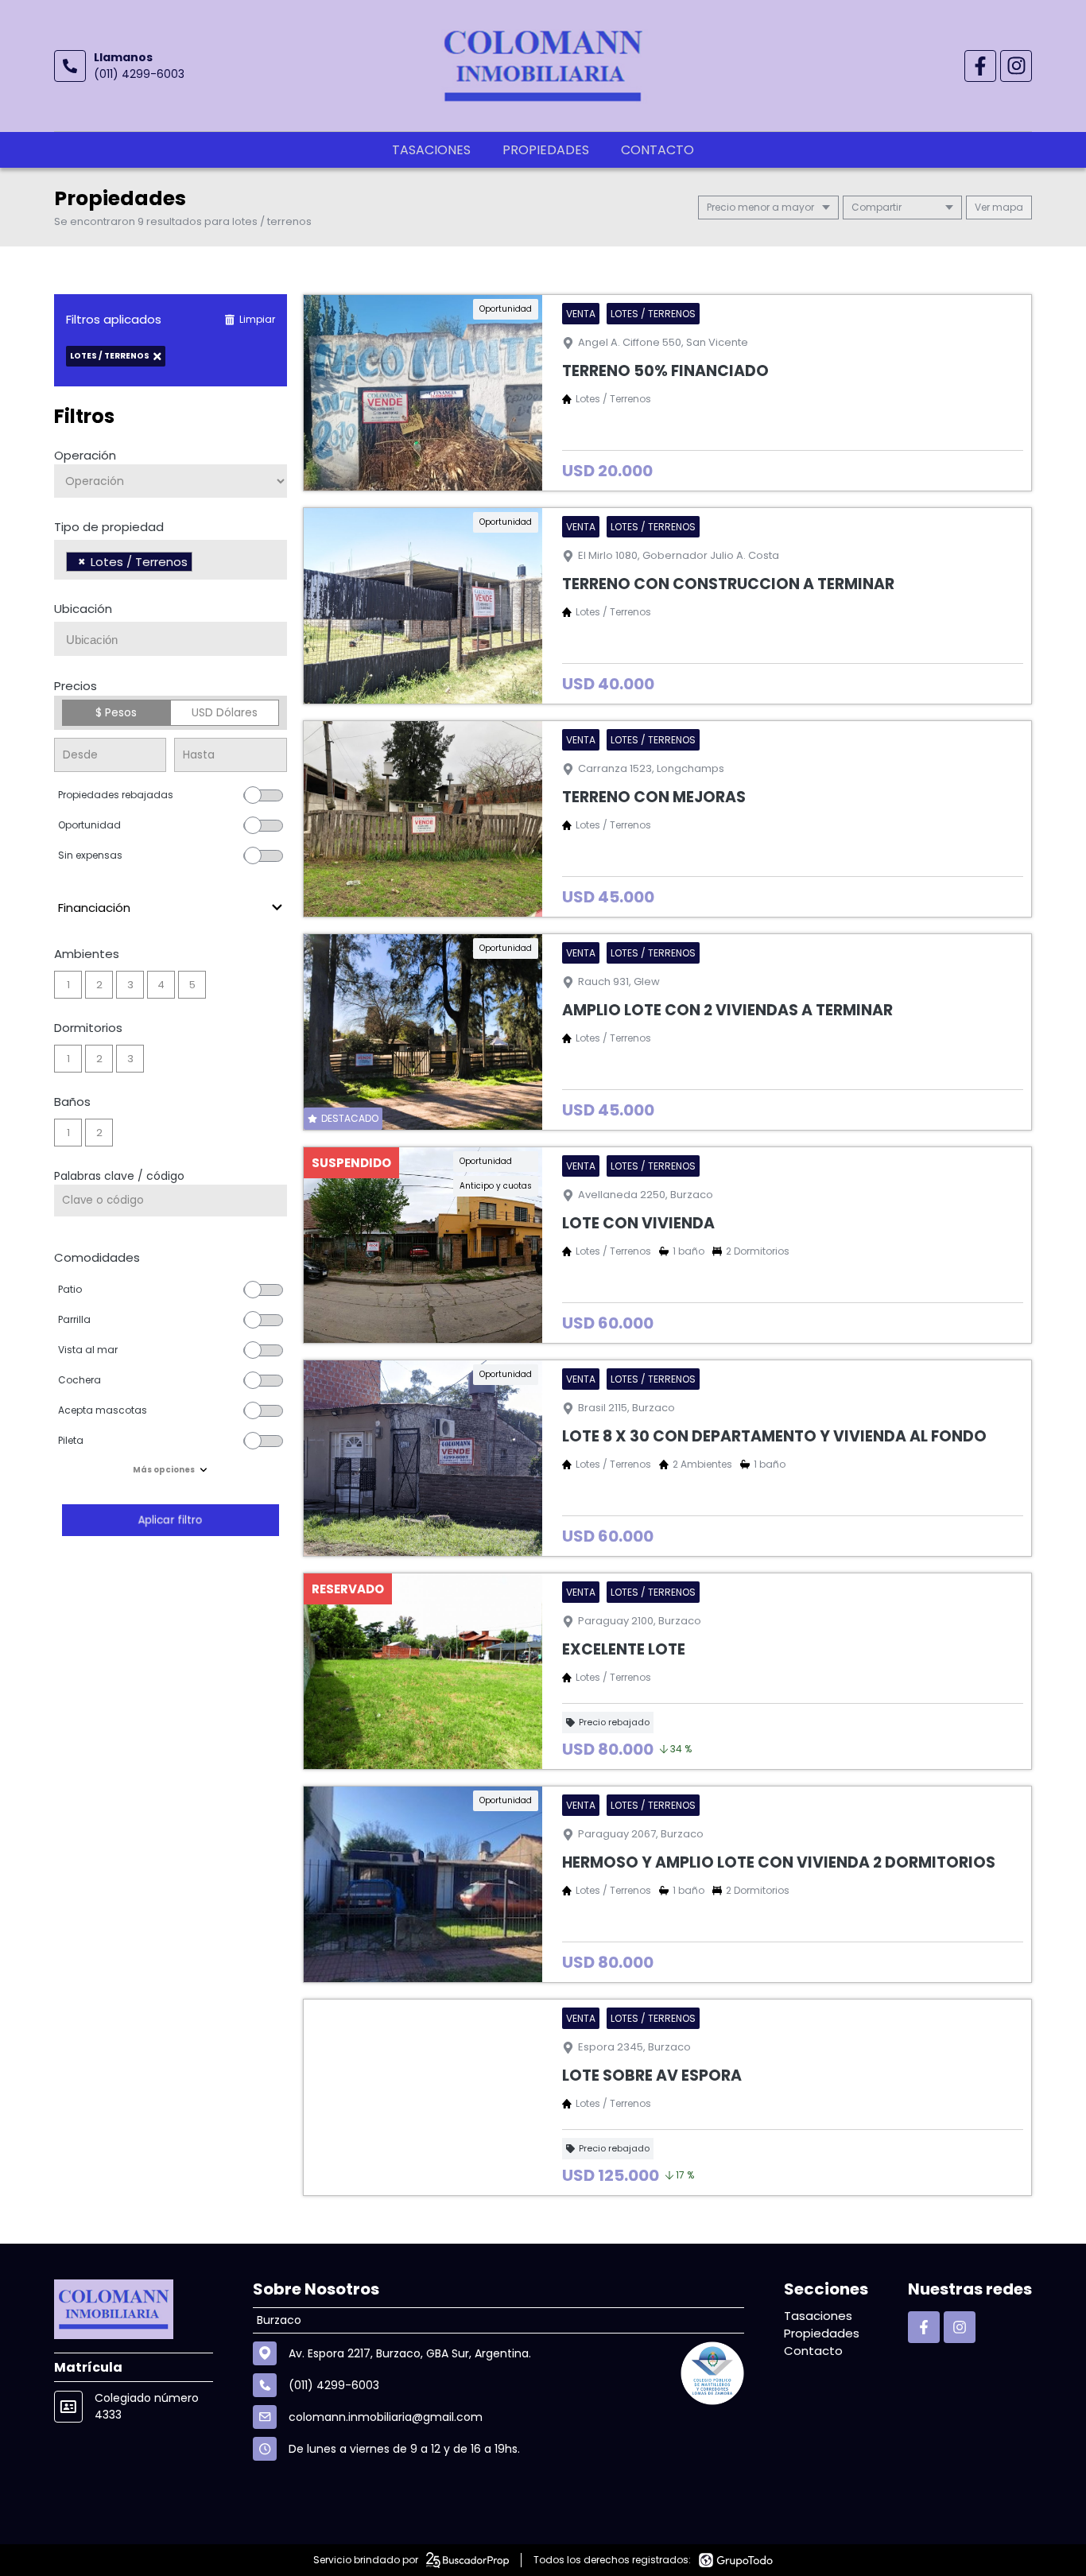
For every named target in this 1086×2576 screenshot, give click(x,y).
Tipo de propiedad (109, 527)
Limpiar (257, 319)
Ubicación (83, 609)
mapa (1006, 207)
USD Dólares (225, 712)
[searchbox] (201, 564)
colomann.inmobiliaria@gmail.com (386, 2417)
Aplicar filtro (170, 1520)
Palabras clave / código (119, 1176)
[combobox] (171, 560)
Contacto (657, 150)
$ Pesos (116, 712)
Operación (85, 455)
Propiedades (546, 150)
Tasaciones (431, 150)
